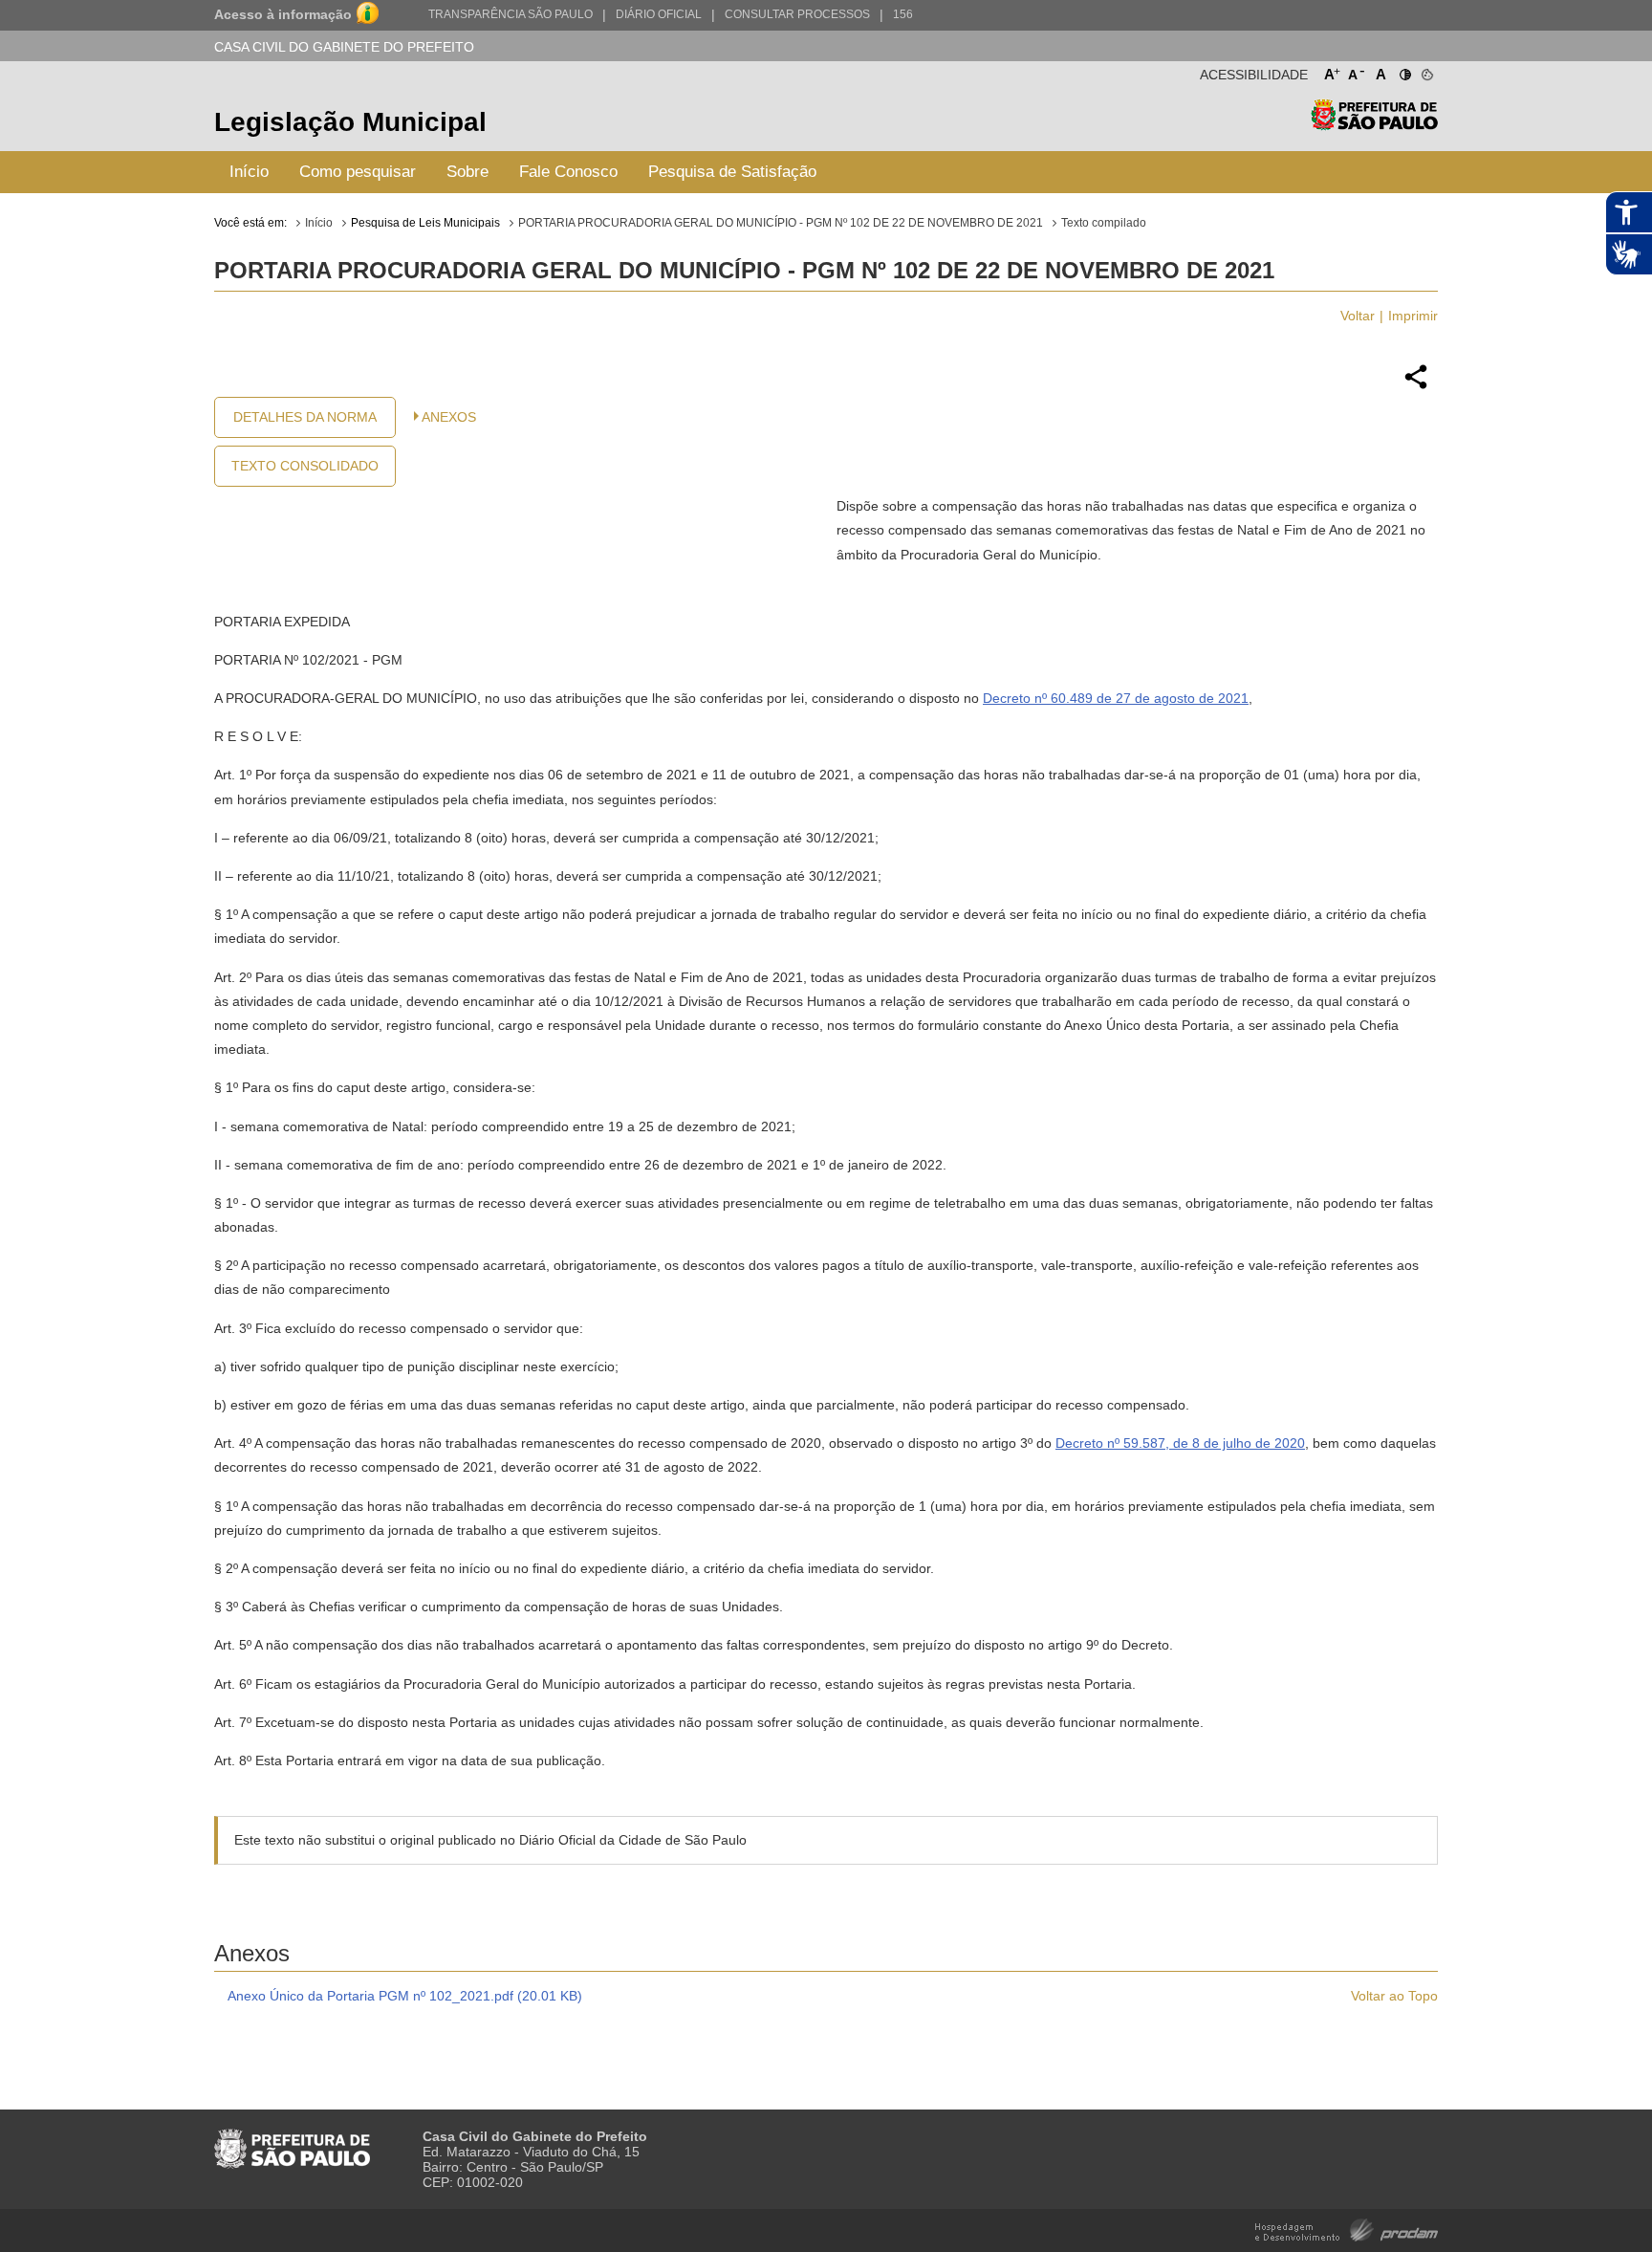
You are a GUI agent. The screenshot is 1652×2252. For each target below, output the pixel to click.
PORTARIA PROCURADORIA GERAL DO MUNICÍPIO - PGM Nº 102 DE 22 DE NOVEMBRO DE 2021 (781, 223)
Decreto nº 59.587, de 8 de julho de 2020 (1180, 1443)
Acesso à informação (283, 14)
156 (903, 14)
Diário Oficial (659, 14)
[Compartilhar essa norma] (1416, 386)
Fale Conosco (568, 172)
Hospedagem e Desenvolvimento (1347, 2229)
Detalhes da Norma (305, 417)
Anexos (449, 417)
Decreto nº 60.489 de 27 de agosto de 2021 (1116, 698)
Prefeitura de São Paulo (1374, 125)
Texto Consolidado (305, 466)
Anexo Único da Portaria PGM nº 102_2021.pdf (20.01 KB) (405, 1996)
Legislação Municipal (350, 122)
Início (249, 172)
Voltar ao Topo (1394, 1996)
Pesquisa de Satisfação (732, 172)
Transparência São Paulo (511, 14)
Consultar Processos (797, 14)
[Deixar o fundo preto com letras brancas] (1404, 71)
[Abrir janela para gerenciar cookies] (1426, 71)
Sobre (467, 172)
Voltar (1358, 316)
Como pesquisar (358, 172)
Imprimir (1413, 316)
